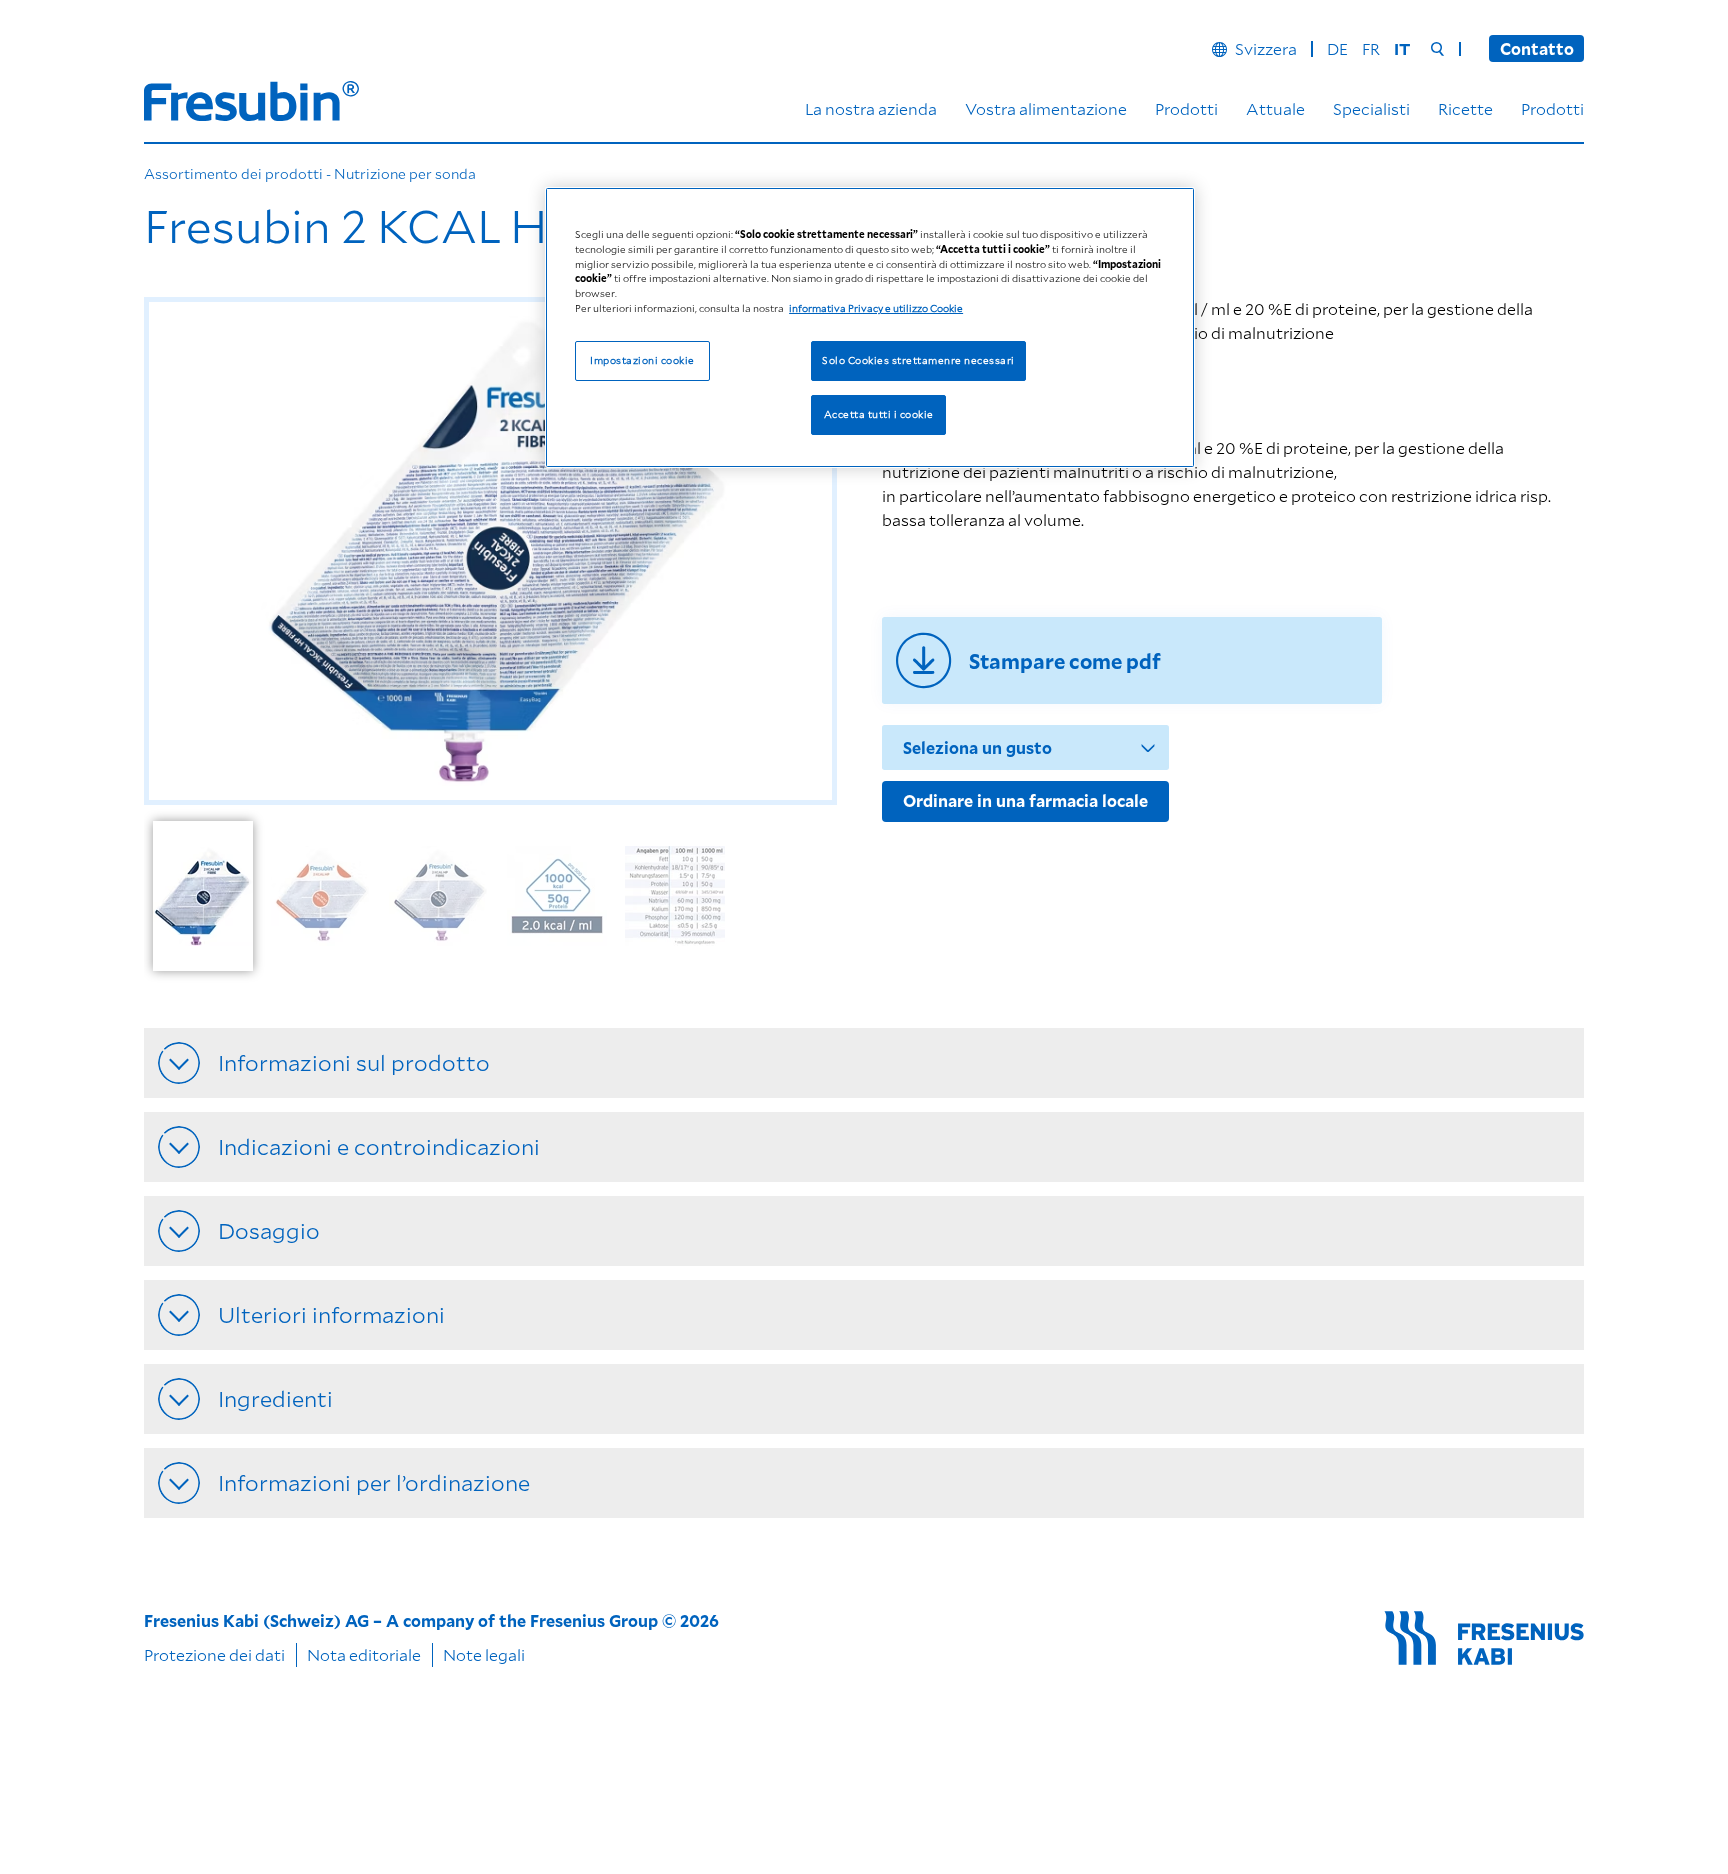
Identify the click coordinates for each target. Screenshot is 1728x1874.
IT (1402, 49)
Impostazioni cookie (642, 361)
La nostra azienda (871, 108)
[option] (203, 902)
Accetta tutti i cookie (879, 415)
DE (1337, 49)
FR (1371, 49)
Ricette (1465, 108)
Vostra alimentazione (1046, 108)
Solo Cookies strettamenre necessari (918, 361)
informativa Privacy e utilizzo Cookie (876, 309)
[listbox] (495, 902)
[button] (184, 551)
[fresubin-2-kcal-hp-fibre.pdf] (1132, 660)
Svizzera (1266, 49)
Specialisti (1371, 108)
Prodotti (1186, 108)
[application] (490, 551)
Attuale (1275, 108)
